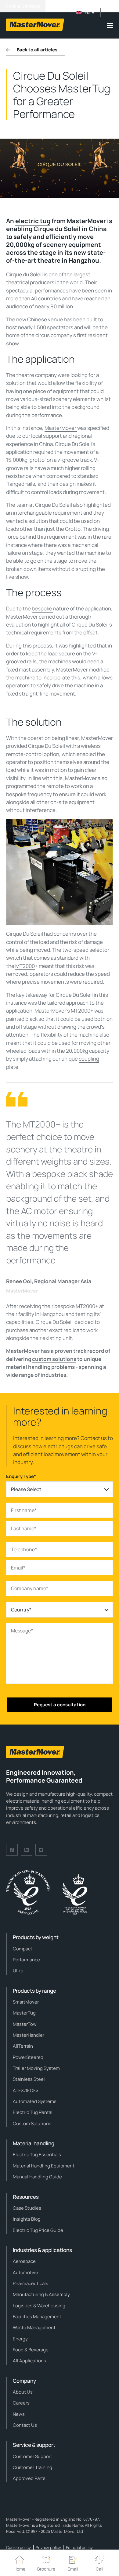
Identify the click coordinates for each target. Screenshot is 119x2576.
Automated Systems (35, 2101)
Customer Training (32, 2467)
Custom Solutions (32, 2124)
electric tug (33, 221)
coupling (89, 1059)
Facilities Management (37, 2317)
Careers (21, 2403)
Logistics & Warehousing (39, 2306)
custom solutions (54, 1359)
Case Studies (27, 2208)
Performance (26, 1960)
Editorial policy (79, 2547)
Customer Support (32, 2456)
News (19, 2414)
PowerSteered (28, 2057)
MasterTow (25, 2024)
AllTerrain (23, 2046)
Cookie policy (18, 2547)
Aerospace (24, 2261)
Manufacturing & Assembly (41, 2294)
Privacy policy (48, 2547)
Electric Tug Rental (33, 2112)
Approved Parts (29, 2478)
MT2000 (25, 966)
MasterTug (24, 2013)
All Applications (29, 2361)
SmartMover (26, 2002)
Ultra (18, 1971)
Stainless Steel (29, 2079)
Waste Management (34, 2327)
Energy (20, 2339)
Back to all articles (37, 50)
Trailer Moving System (36, 2068)
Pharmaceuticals (31, 2283)
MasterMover (61, 428)
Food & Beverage (31, 2350)
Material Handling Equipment (44, 2166)
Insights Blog (27, 2219)
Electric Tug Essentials (37, 2155)
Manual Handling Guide (37, 2177)
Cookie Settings (23, 6)
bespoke (42, 608)
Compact (23, 1949)
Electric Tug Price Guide (38, 2230)
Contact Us (25, 2425)
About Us (23, 2392)
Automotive (25, 2272)
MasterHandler (29, 2035)
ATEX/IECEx (26, 2090)
